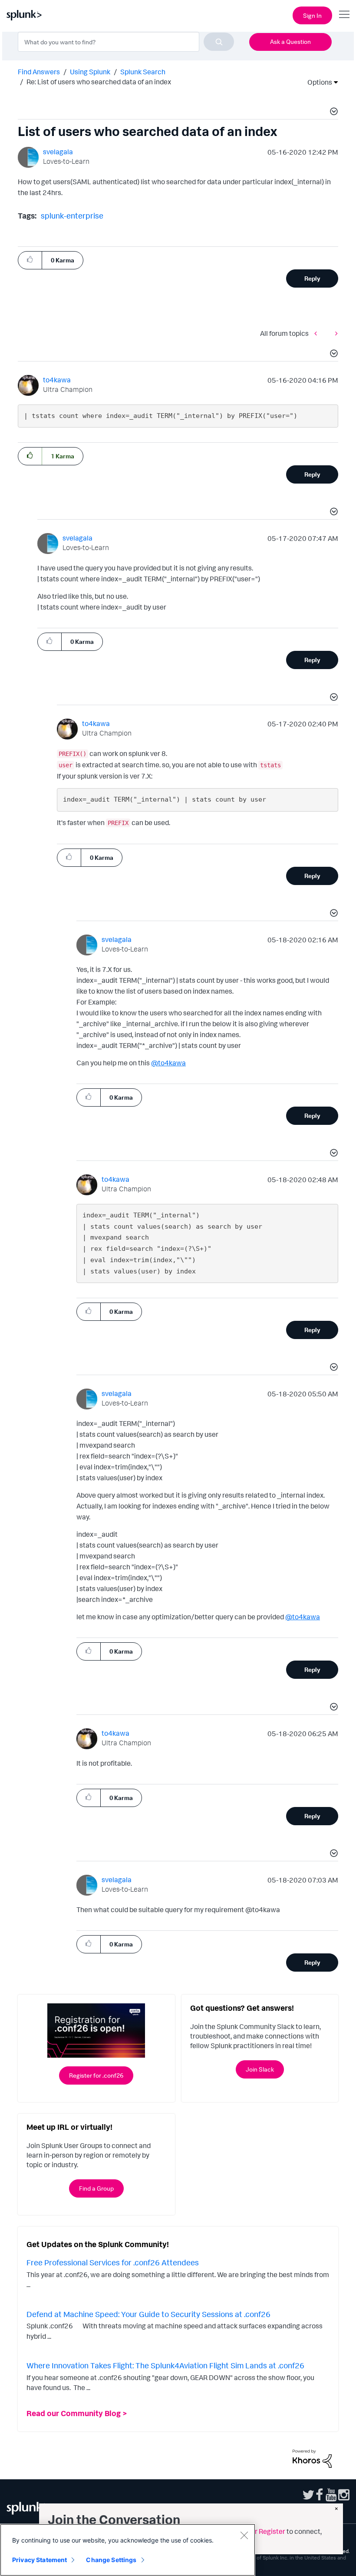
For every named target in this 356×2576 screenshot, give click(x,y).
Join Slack (260, 2069)
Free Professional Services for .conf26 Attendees (113, 2262)
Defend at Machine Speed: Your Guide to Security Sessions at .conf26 (148, 2314)
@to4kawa (168, 1063)
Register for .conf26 (96, 2075)
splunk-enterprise (72, 215)
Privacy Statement (40, 2560)
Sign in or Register (257, 2531)
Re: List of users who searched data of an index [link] (99, 82)
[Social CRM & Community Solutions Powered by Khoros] (312, 2458)
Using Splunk (90, 72)
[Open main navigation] (344, 14)
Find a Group (96, 2188)
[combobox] (126, 42)
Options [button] (317, 82)
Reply (312, 278)
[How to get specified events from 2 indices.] (318, 333)
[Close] (244, 2535)
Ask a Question (290, 41)
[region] (128, 2550)
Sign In (312, 15)
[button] (333, 113)
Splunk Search (143, 72)
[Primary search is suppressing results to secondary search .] (334, 333)
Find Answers (39, 72)
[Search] (219, 42)
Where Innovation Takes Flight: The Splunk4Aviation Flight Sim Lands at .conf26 (165, 2365)
